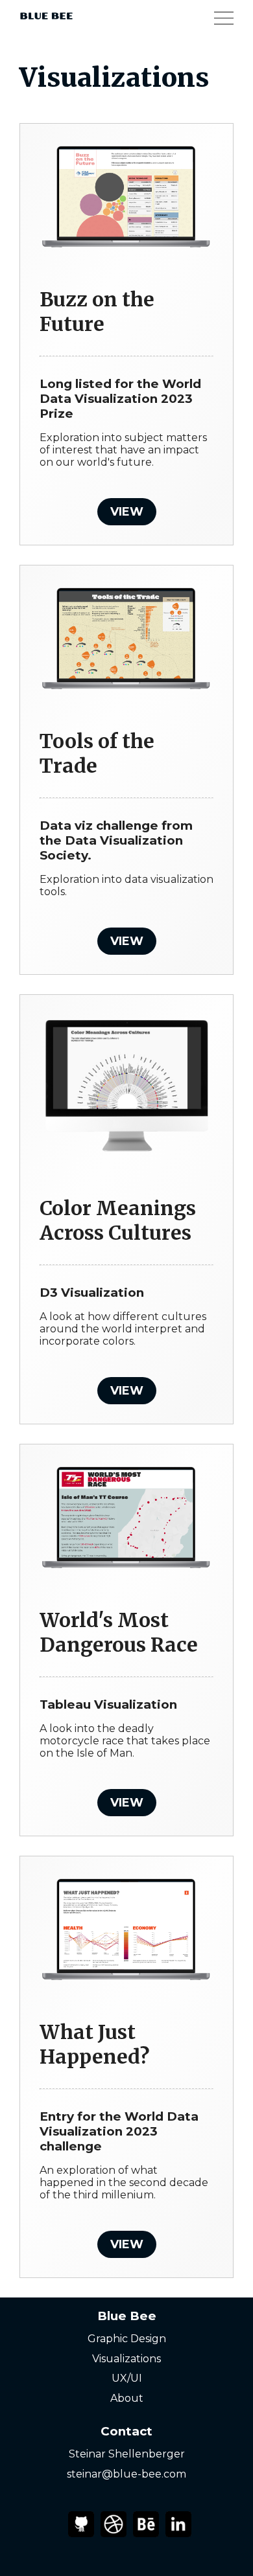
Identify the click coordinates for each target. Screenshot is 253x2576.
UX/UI (127, 2378)
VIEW (127, 512)
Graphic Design (127, 2339)
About (127, 2398)
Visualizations (126, 2359)
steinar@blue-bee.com (126, 2474)
